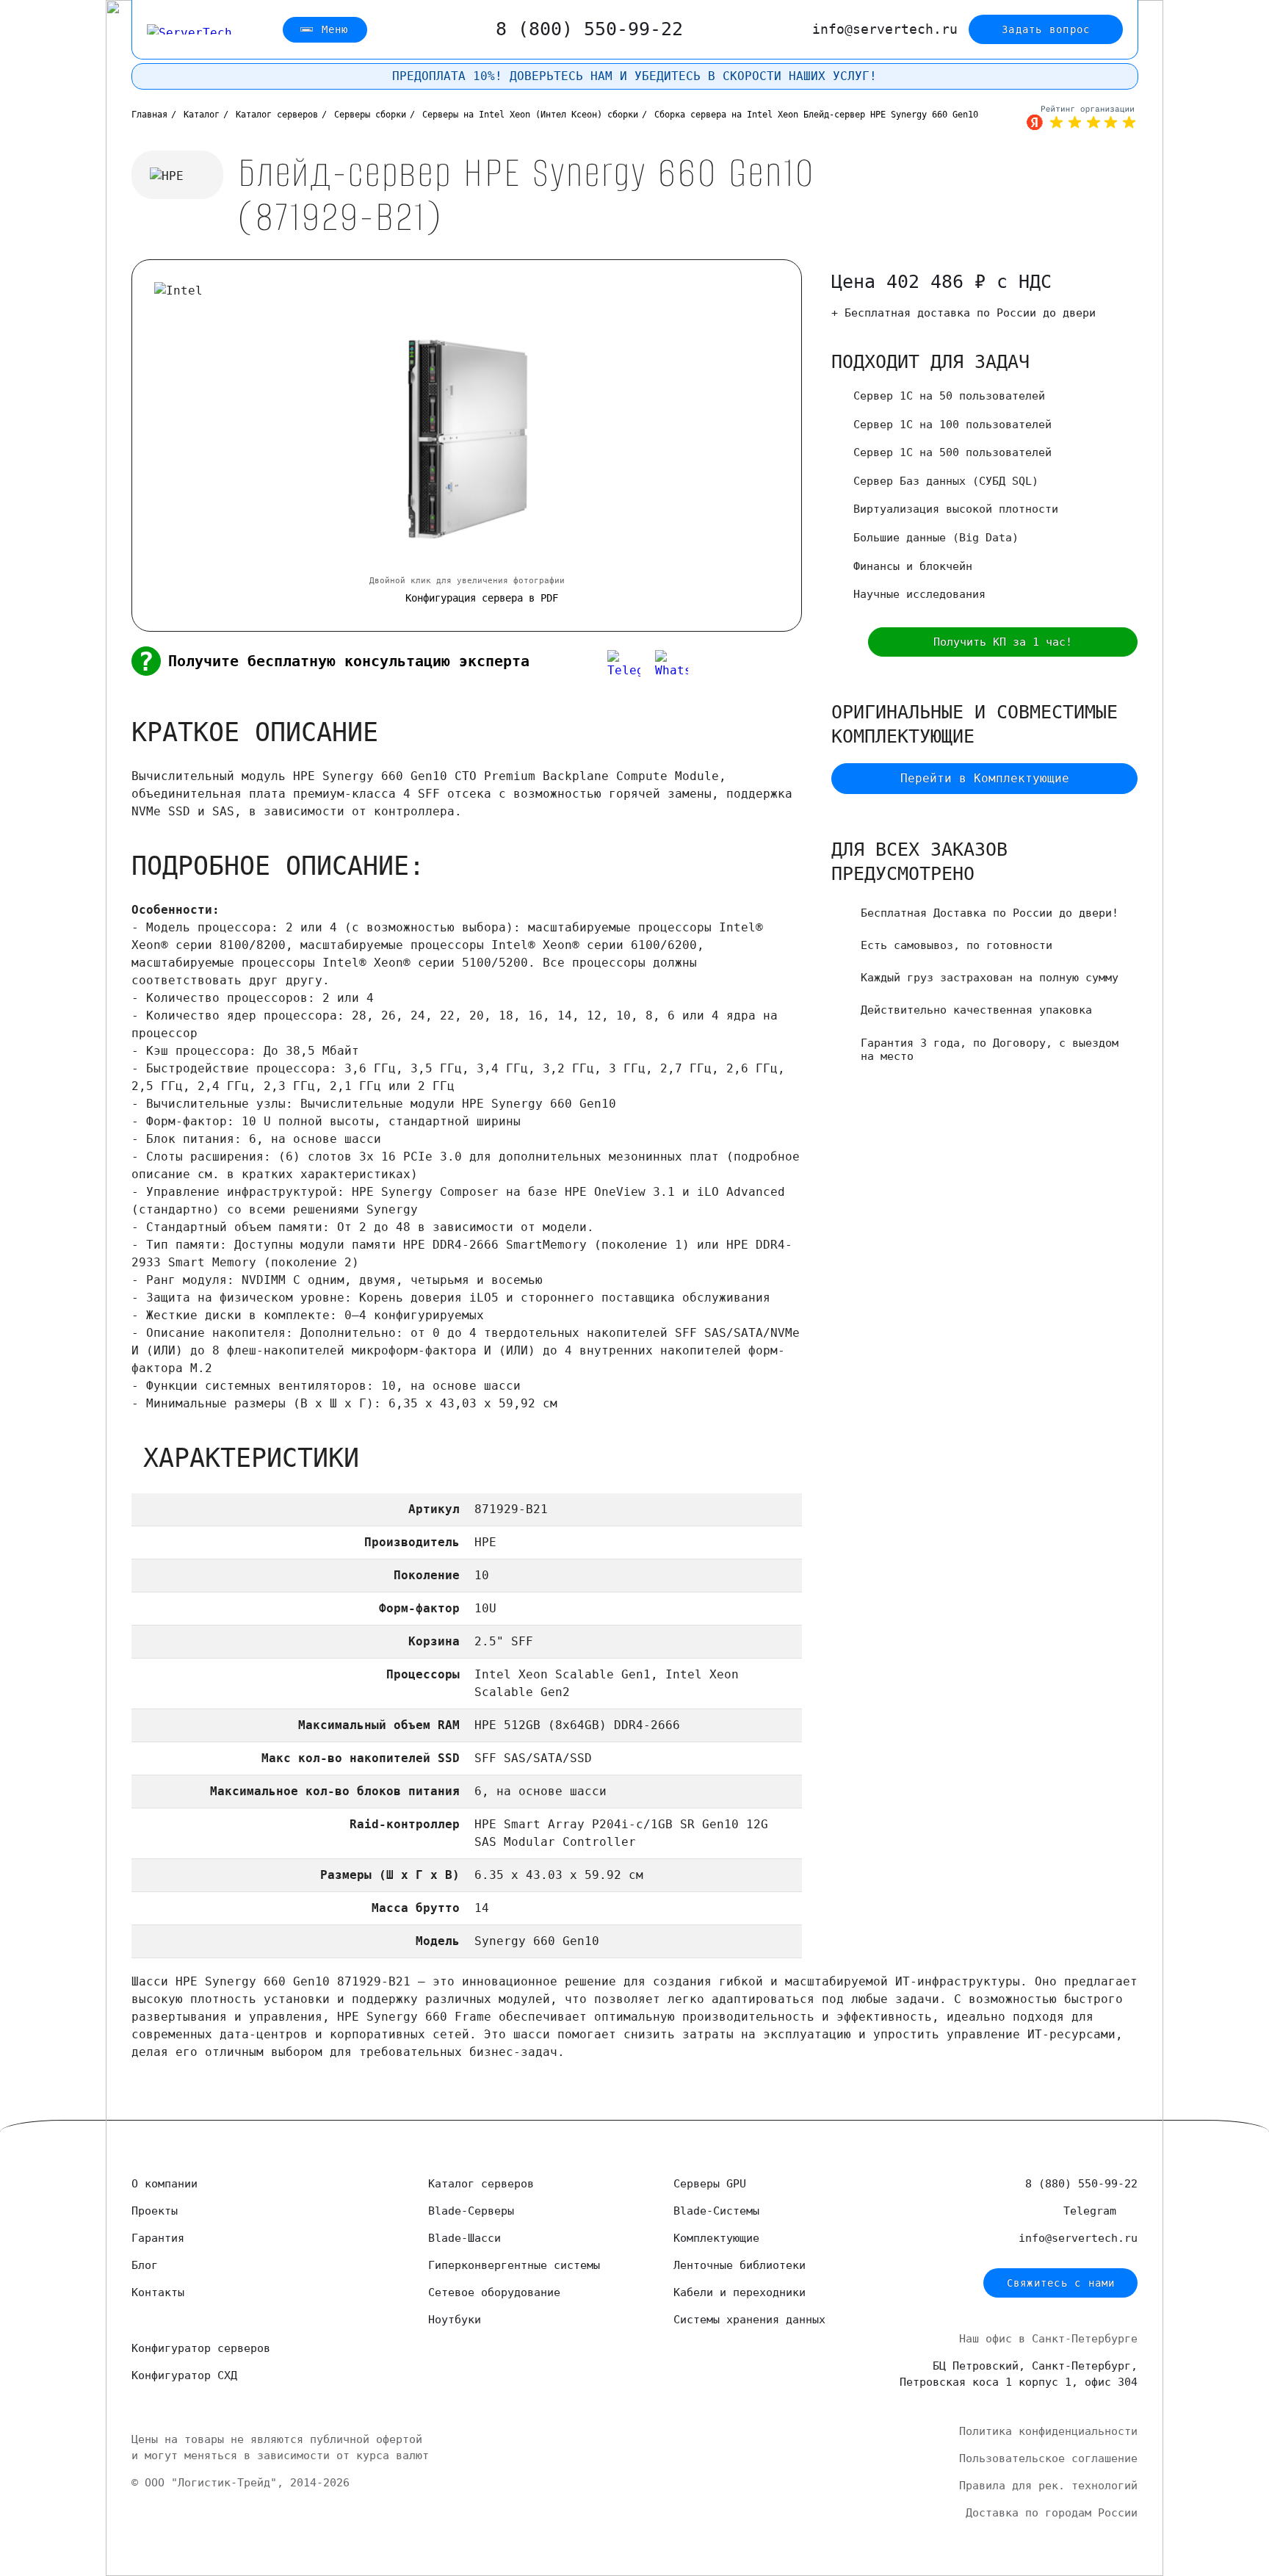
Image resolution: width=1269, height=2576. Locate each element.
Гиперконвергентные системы (514, 2265)
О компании (164, 2184)
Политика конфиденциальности (1048, 2431)
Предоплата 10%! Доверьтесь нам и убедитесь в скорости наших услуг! (634, 76)
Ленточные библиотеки (740, 2265)
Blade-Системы (716, 2211)
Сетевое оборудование (494, 2292)
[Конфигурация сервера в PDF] (842, 642)
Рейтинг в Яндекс (1082, 118)
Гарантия (158, 2238)
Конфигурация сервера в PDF (482, 598)
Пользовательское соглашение (1048, 2458)
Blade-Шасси (464, 2238)
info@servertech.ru (885, 29)
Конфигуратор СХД (184, 2375)
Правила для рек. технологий (1048, 2486)
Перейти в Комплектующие (985, 778)
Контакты (158, 2292)
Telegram (1093, 2211)
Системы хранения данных (749, 2320)
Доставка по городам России (1052, 2513)
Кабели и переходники (740, 2292)
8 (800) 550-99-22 (589, 29)
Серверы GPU (710, 2184)
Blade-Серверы (471, 2211)
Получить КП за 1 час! (1003, 642)
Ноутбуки (455, 2320)
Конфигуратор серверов (201, 2348)
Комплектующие (716, 2238)
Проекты (155, 2211)
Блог (145, 2265)
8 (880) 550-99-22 (1081, 2184)
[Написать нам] (576, 667)
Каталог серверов (481, 2184)
